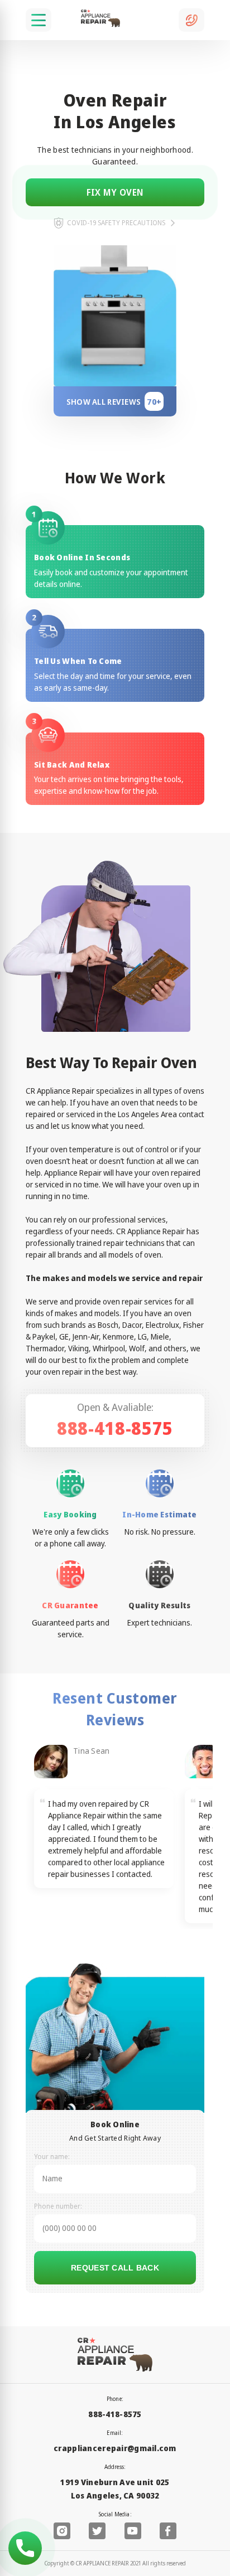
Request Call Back (115, 2268)
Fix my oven (115, 192)
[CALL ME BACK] (191, 20)
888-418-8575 (115, 1428)
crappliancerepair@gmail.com (115, 2448)
